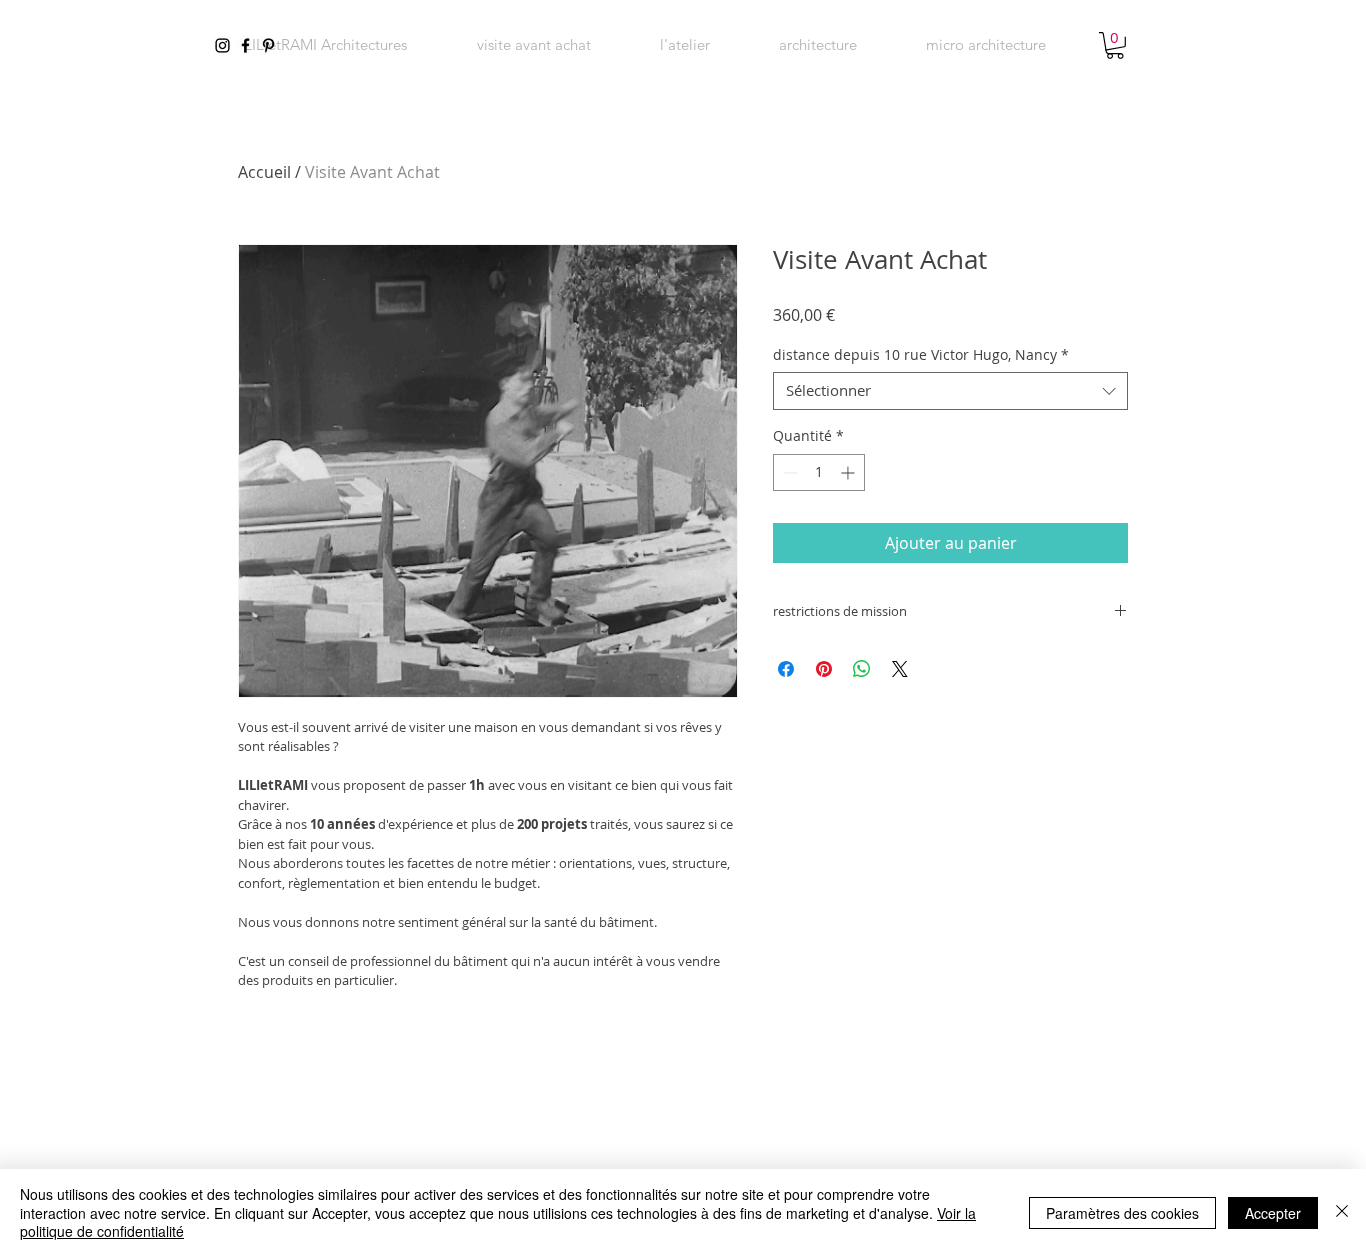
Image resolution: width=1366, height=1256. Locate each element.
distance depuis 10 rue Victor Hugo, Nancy (921, 355)
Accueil (264, 172)
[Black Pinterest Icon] (268, 45)
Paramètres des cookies (1122, 1213)
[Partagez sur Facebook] (786, 669)
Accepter (1273, 1213)
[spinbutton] (819, 472)
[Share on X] (900, 669)
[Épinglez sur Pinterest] (824, 669)
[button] (817, 45)
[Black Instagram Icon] (222, 45)
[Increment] (849, 472)
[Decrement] (788, 472)
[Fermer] (1342, 1212)
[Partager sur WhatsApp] (862, 669)
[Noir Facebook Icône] (245, 45)
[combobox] (950, 391)
